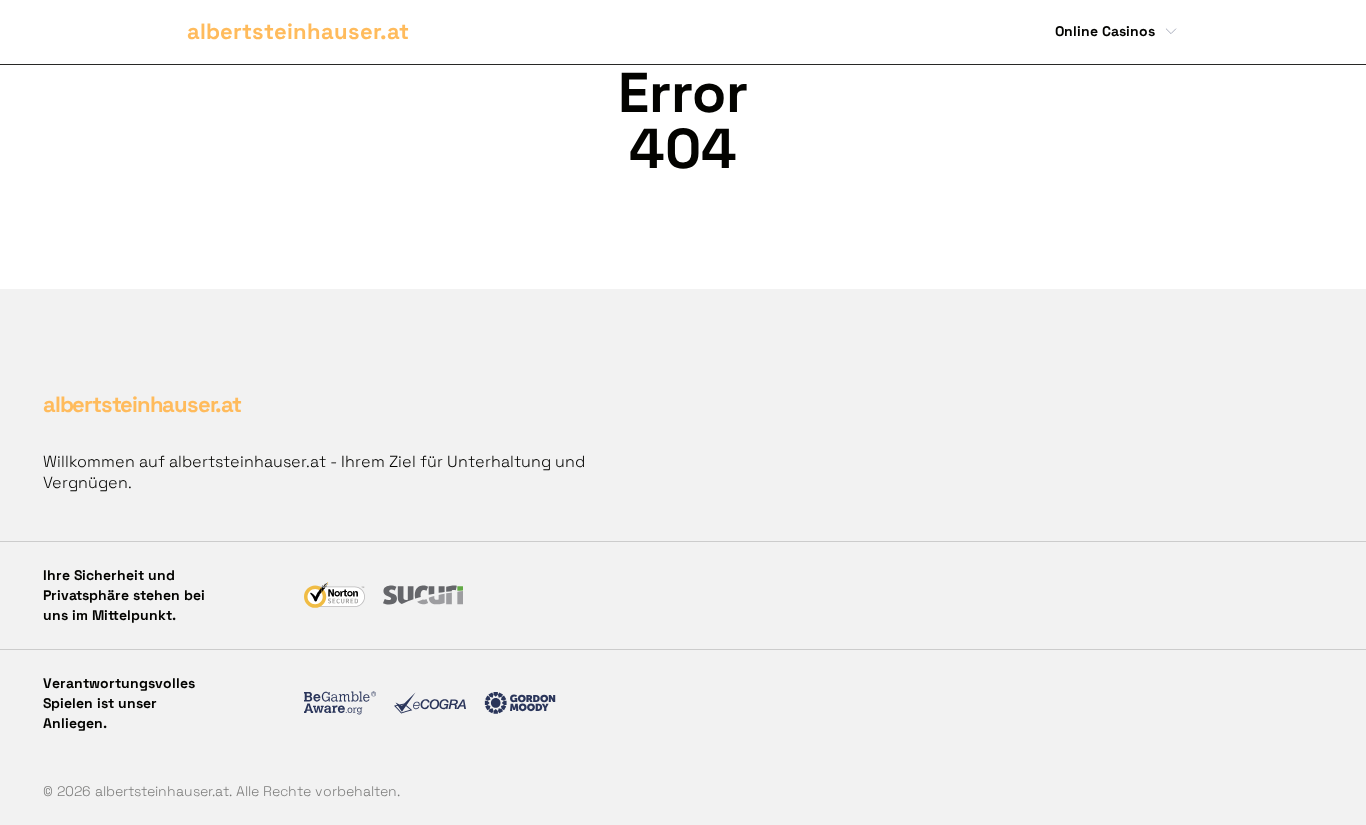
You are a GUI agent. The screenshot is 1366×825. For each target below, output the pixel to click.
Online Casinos (1105, 31)
